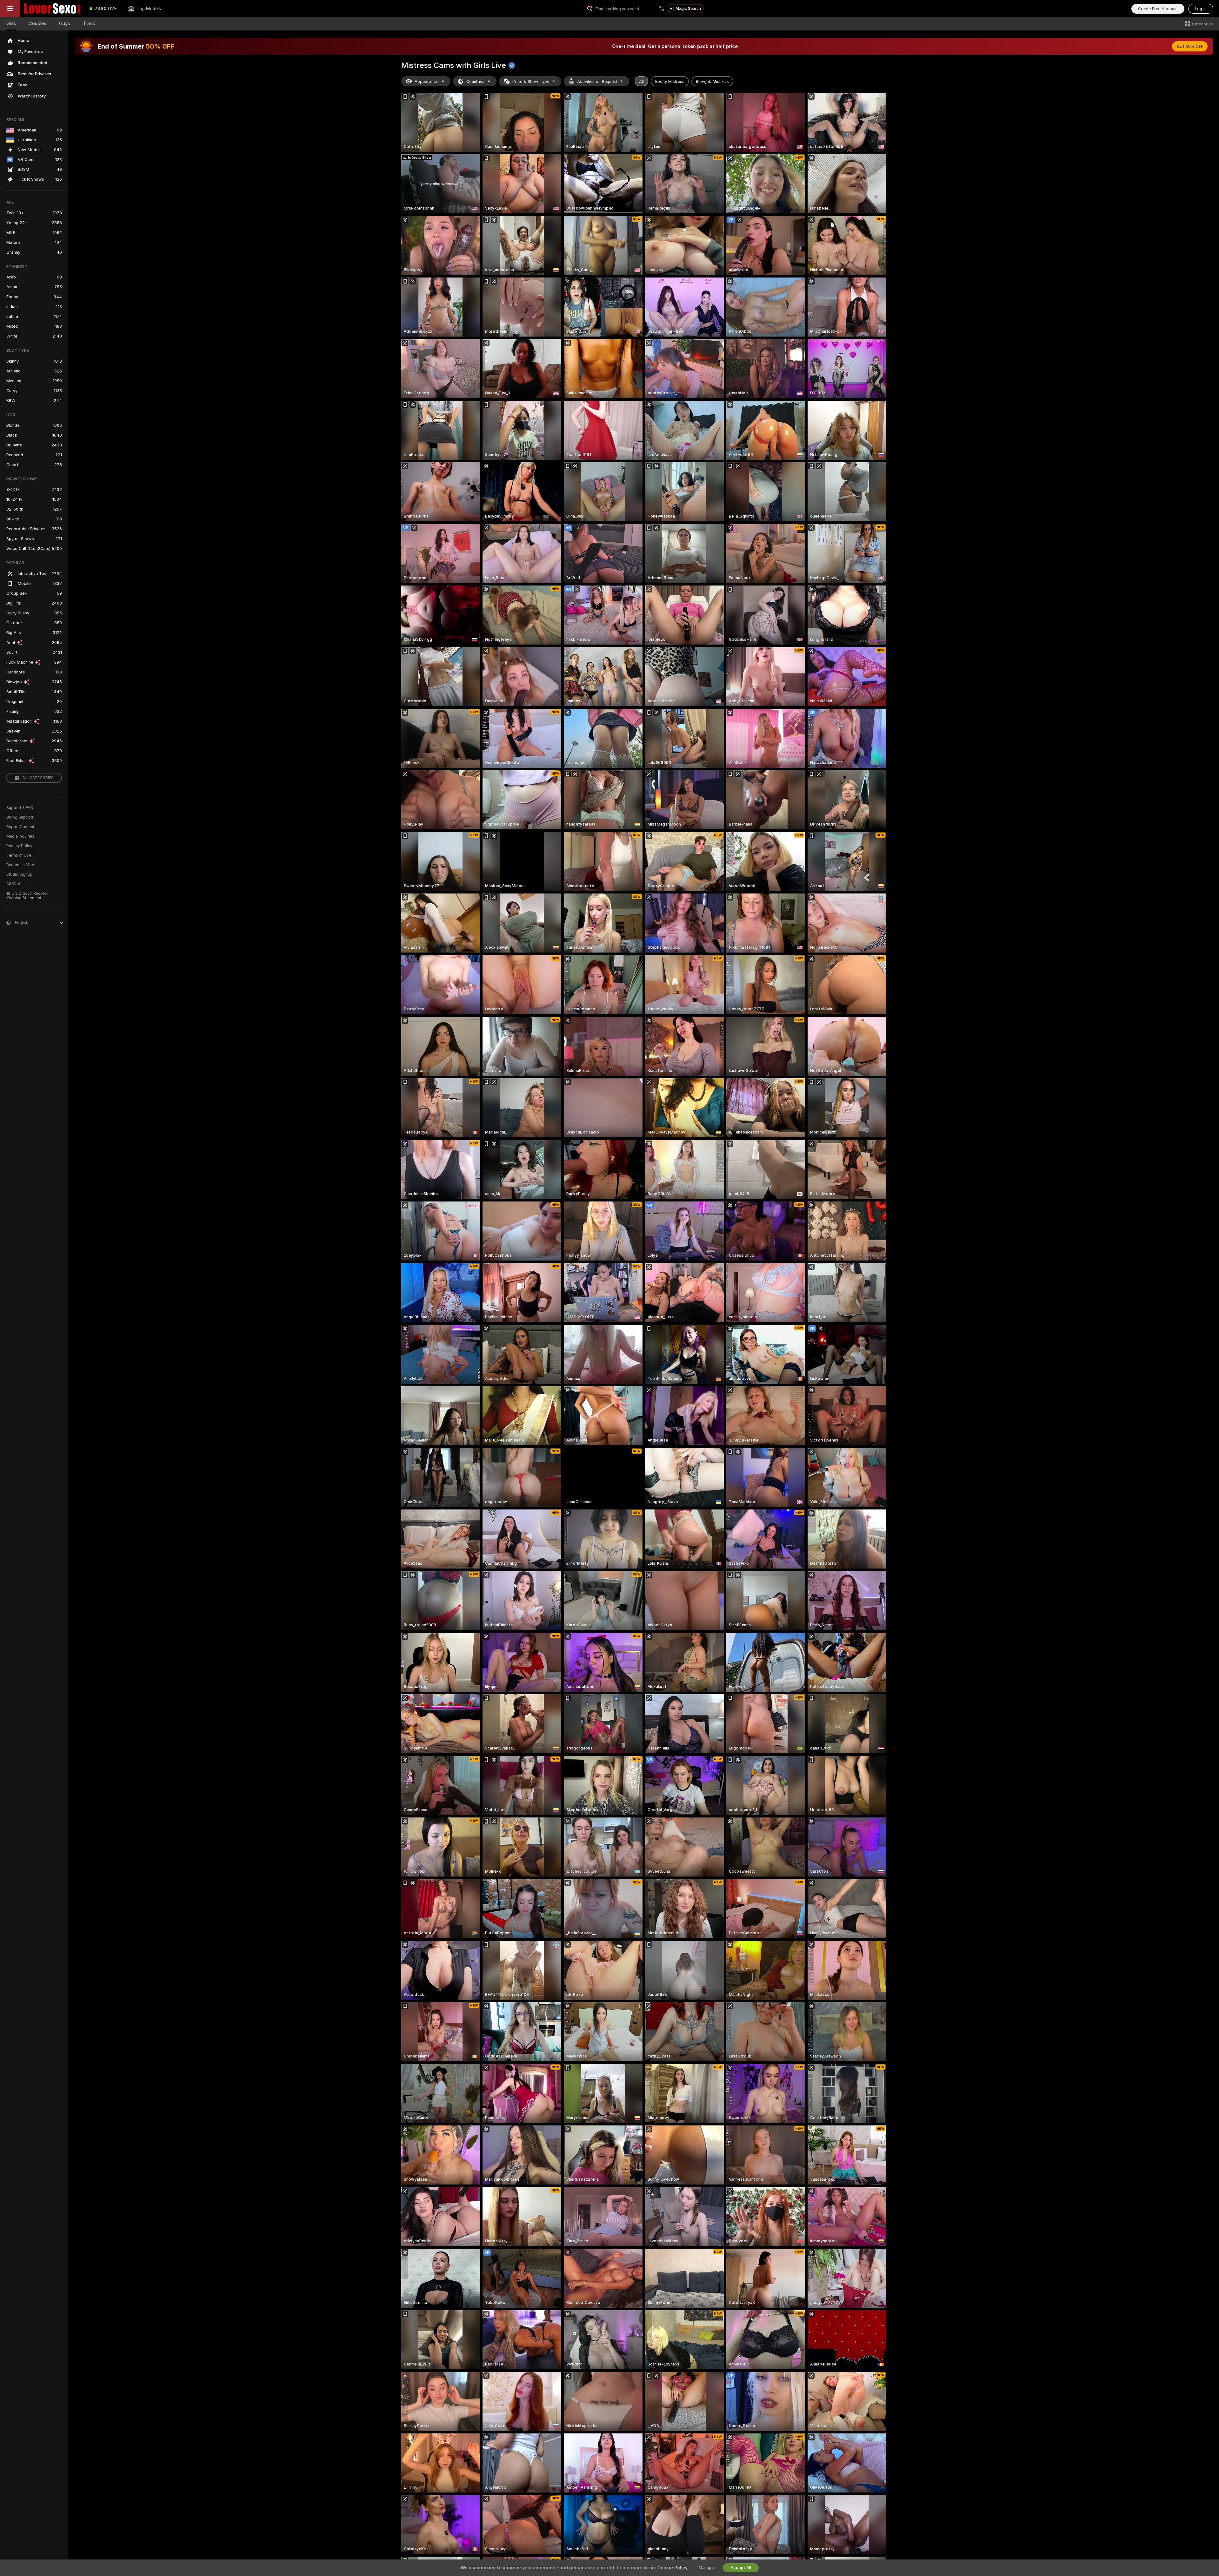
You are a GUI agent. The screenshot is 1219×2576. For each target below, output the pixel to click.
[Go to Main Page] (52, 9)
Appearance (426, 81)
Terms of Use (19, 855)
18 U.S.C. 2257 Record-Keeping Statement (27, 896)
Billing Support (20, 817)
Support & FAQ (20, 808)
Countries (475, 81)
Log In (1201, 9)
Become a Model (22, 865)
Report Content (20, 827)
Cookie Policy (672, 2568)
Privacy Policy (19, 846)
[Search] (661, 9)
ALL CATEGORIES (38, 778)
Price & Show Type (531, 81)
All (641, 81)
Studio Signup (19, 874)
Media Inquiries (20, 836)
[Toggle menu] (10, 9)
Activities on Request (597, 81)
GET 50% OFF (1190, 46)
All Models (16, 884)
